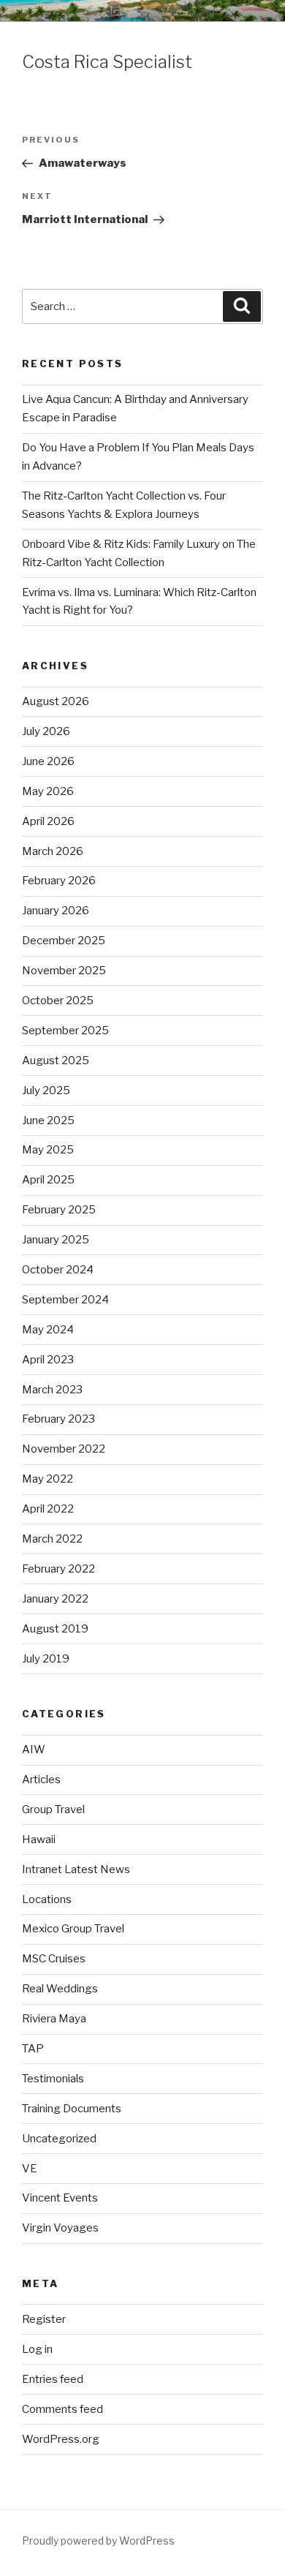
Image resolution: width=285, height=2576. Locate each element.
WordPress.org (61, 2439)
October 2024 (58, 1270)
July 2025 (46, 1091)
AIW (34, 1750)
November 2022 (64, 1449)
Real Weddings (60, 1989)
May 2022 (47, 1479)
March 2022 (52, 1539)
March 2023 (52, 1390)
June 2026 (48, 761)
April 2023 (48, 1360)
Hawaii (39, 1839)
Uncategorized (59, 2139)
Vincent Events (60, 2198)
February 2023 (58, 1419)
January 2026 (56, 911)
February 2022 (58, 1569)
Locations (47, 1899)
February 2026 (59, 881)
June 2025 (48, 1121)
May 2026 (48, 791)
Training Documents (72, 2109)
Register (44, 2319)
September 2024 (65, 1300)
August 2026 (56, 701)
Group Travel (53, 1809)
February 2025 (59, 1210)
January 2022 (55, 1599)
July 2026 (46, 731)
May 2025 (48, 1150)
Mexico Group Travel (73, 1929)
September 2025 (65, 1031)
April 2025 (48, 1180)
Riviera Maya (54, 2019)
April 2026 (48, 821)
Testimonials (53, 2079)
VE (30, 2169)
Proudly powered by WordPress (98, 2541)
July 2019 (46, 1659)
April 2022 (48, 1509)
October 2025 (58, 1001)
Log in (37, 2349)
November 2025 (64, 971)
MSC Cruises (54, 1959)
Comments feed (62, 2409)
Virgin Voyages (60, 2228)
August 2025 (56, 1061)
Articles (41, 1780)
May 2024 (48, 1330)
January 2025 (56, 1240)
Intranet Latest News (76, 1869)
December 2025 (64, 941)
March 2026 (53, 851)
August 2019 (55, 1629)
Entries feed (53, 2379)
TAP (33, 2049)
